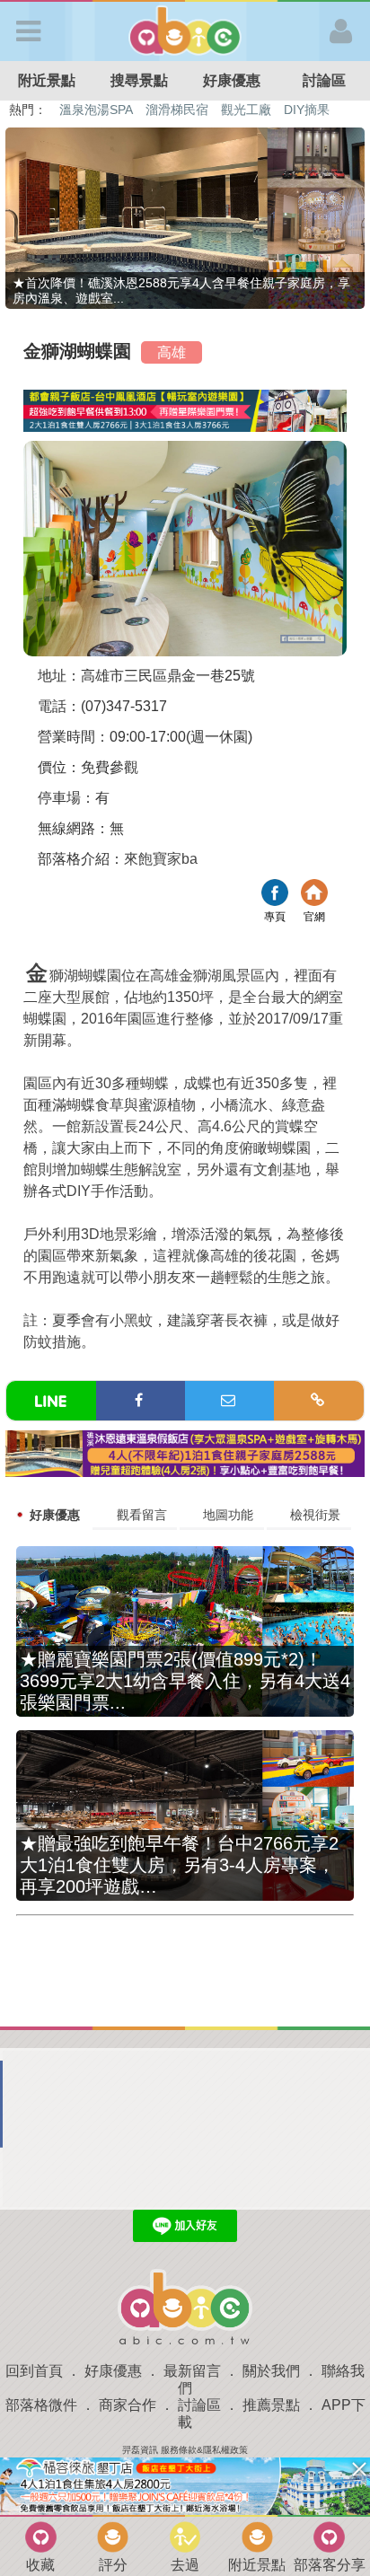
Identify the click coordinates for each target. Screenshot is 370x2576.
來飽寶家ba (161, 859)
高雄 (172, 352)
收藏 (40, 2565)
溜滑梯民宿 (177, 110)
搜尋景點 (139, 80)
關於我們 (271, 2371)
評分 (113, 2565)
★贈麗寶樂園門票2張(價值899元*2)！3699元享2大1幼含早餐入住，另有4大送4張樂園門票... (185, 1681)
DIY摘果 (307, 110)
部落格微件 (41, 2405)
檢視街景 (315, 1515)
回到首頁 (34, 2371)
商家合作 (128, 2405)
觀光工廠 (246, 110)
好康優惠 (232, 80)
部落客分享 (330, 2565)
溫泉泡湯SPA (96, 110)
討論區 (324, 80)
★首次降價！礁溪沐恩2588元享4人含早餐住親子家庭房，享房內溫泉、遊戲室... (181, 290)
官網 (314, 895)
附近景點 (47, 80)
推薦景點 (271, 2405)
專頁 (275, 895)
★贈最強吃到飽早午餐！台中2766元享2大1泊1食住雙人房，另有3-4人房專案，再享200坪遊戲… (179, 1865)
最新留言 (192, 2371)
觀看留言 (142, 1515)
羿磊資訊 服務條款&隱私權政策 (185, 2450)
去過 (185, 2565)
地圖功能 (228, 1515)
